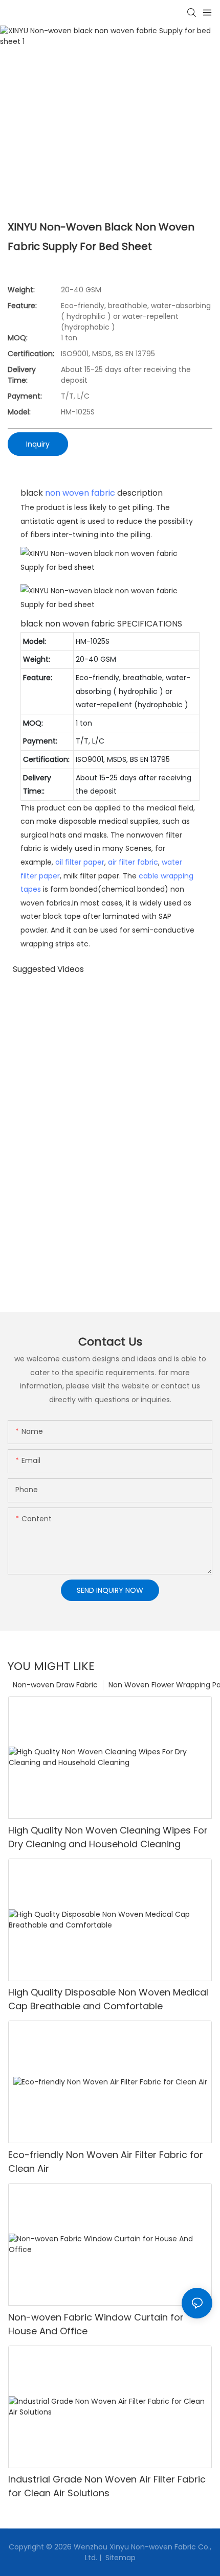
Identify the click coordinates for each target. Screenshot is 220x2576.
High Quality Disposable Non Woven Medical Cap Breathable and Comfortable (108, 1999)
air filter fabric (133, 862)
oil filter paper (80, 862)
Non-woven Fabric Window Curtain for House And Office (96, 2324)
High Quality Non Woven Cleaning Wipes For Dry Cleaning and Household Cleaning (108, 1837)
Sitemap (119, 2558)
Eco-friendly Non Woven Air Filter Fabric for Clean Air (106, 2162)
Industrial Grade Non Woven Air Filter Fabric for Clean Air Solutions (107, 2486)
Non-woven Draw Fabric (55, 1685)
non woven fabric (80, 493)
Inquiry (38, 444)
